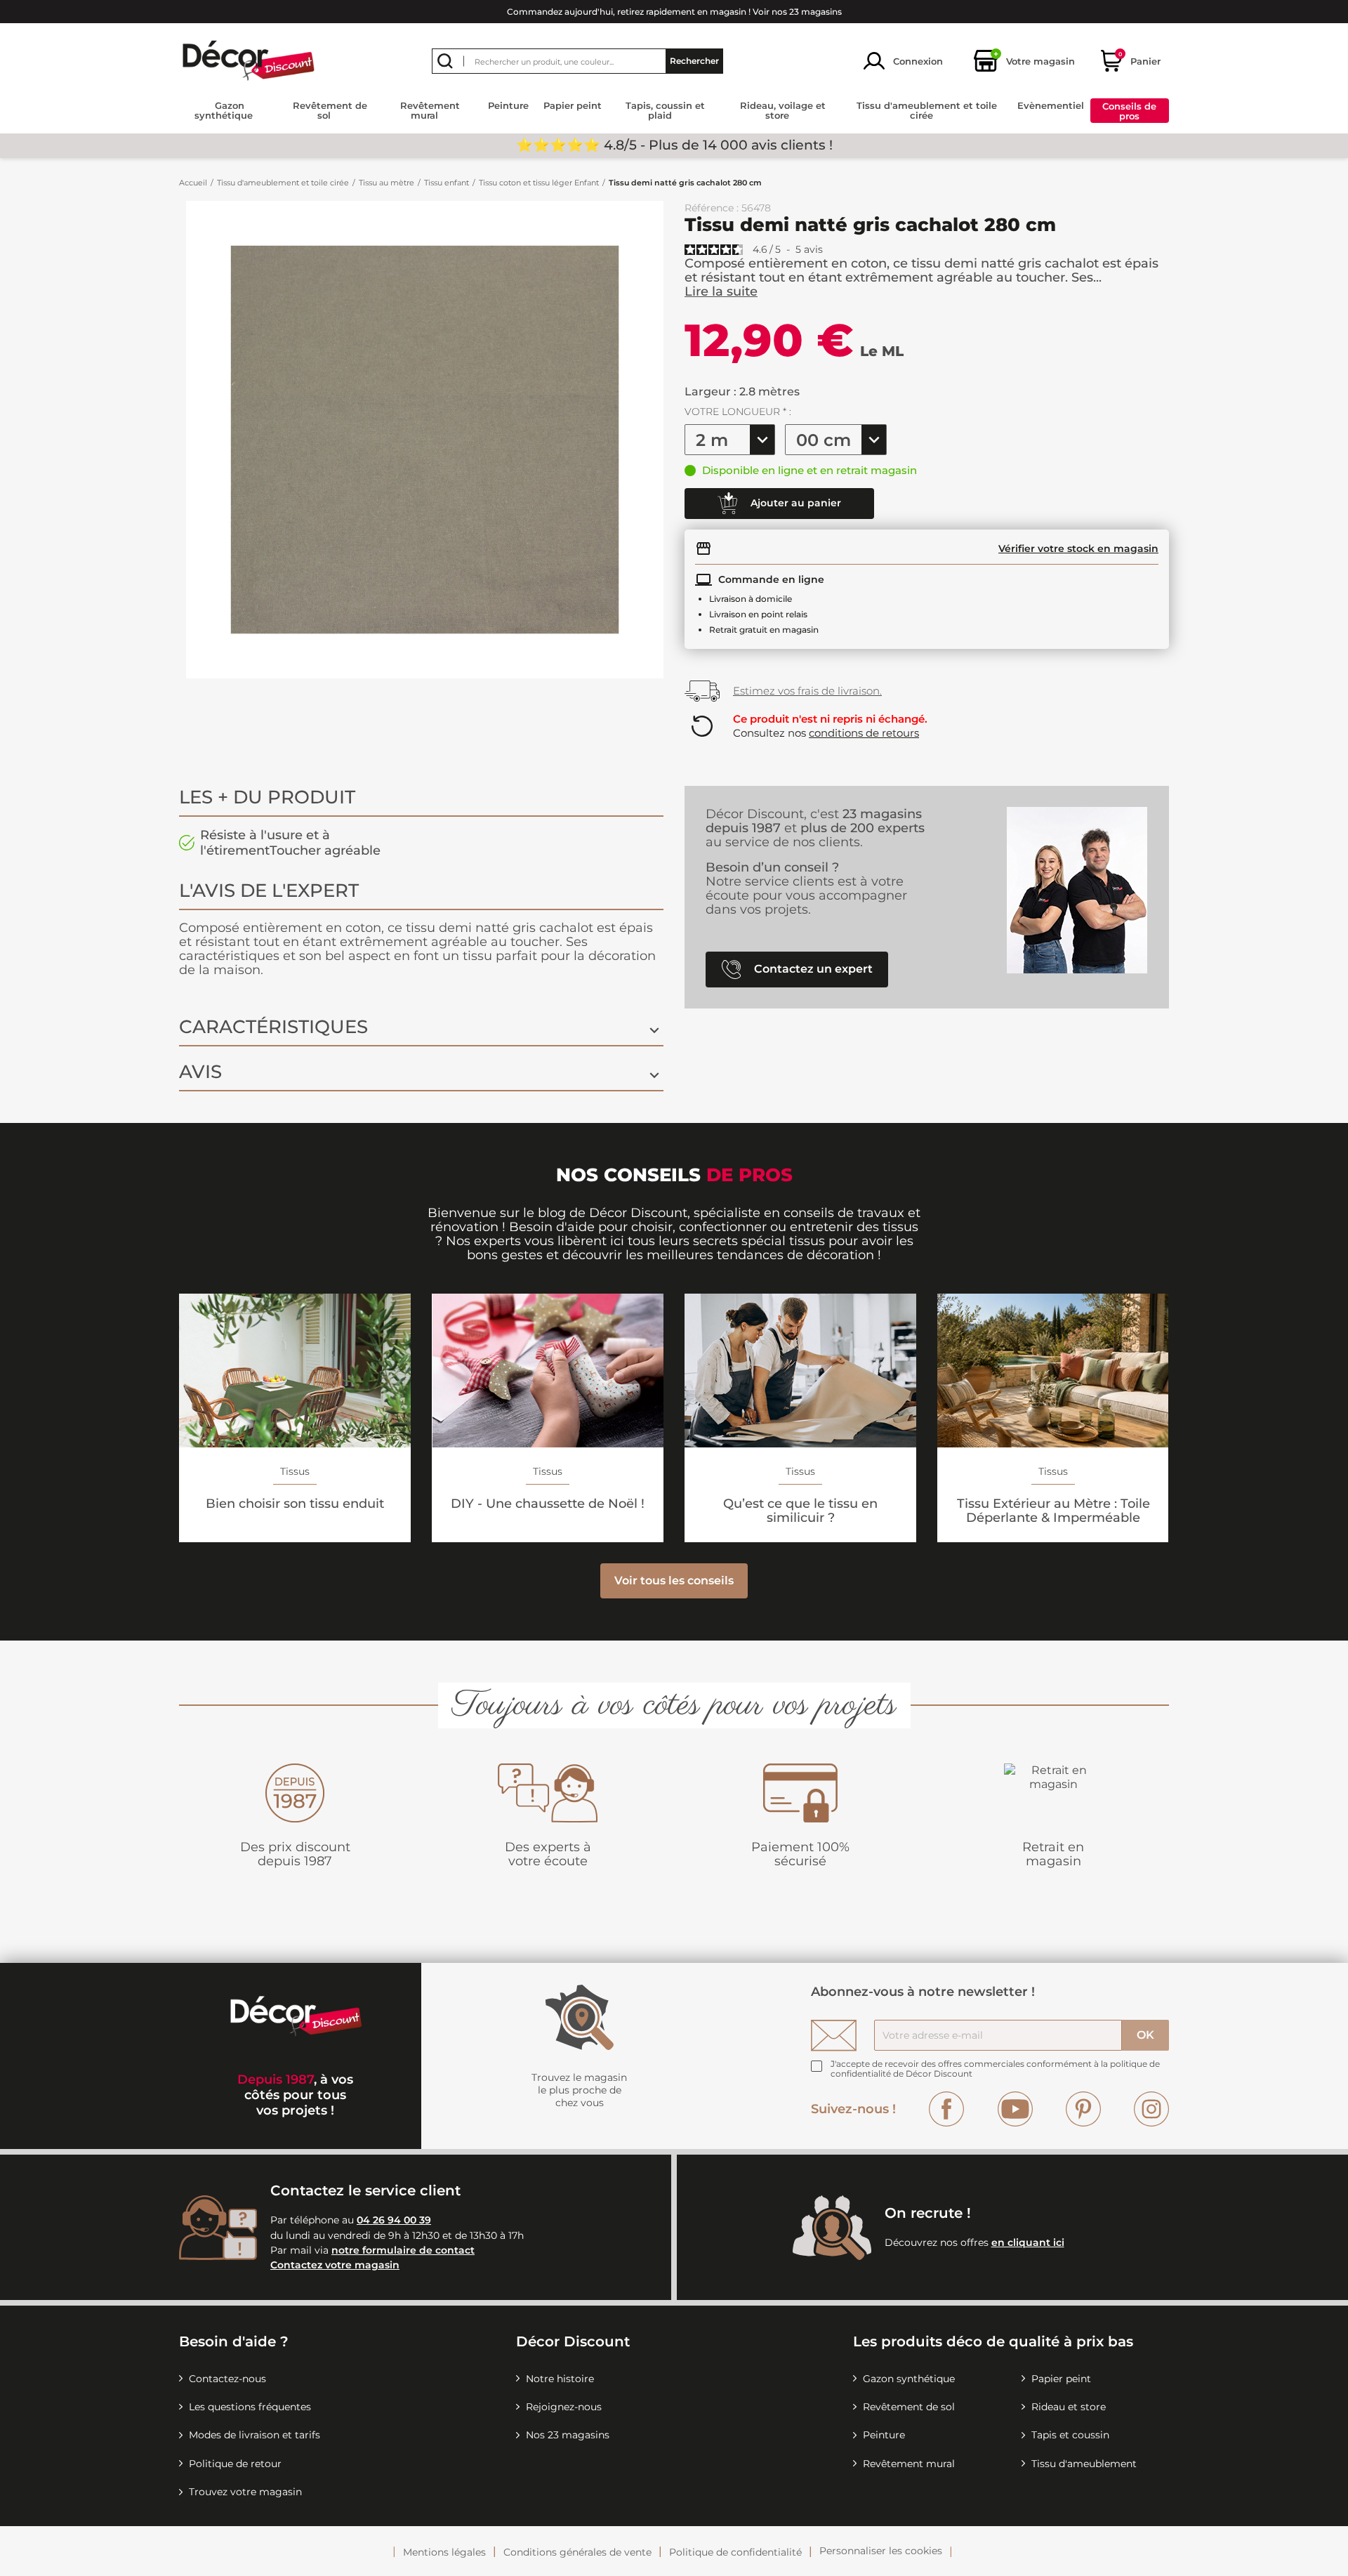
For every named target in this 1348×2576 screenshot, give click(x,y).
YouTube (1015, 2109)
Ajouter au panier (794, 502)
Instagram (1151, 2109)
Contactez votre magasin (335, 2265)
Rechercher (694, 61)
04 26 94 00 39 (394, 2220)
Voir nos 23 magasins (797, 12)
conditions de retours (864, 733)
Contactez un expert (812, 968)
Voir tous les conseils (674, 1581)
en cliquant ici (1028, 2242)
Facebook (946, 2109)
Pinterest (1083, 2109)
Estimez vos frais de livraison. (807, 691)
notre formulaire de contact (403, 2250)
